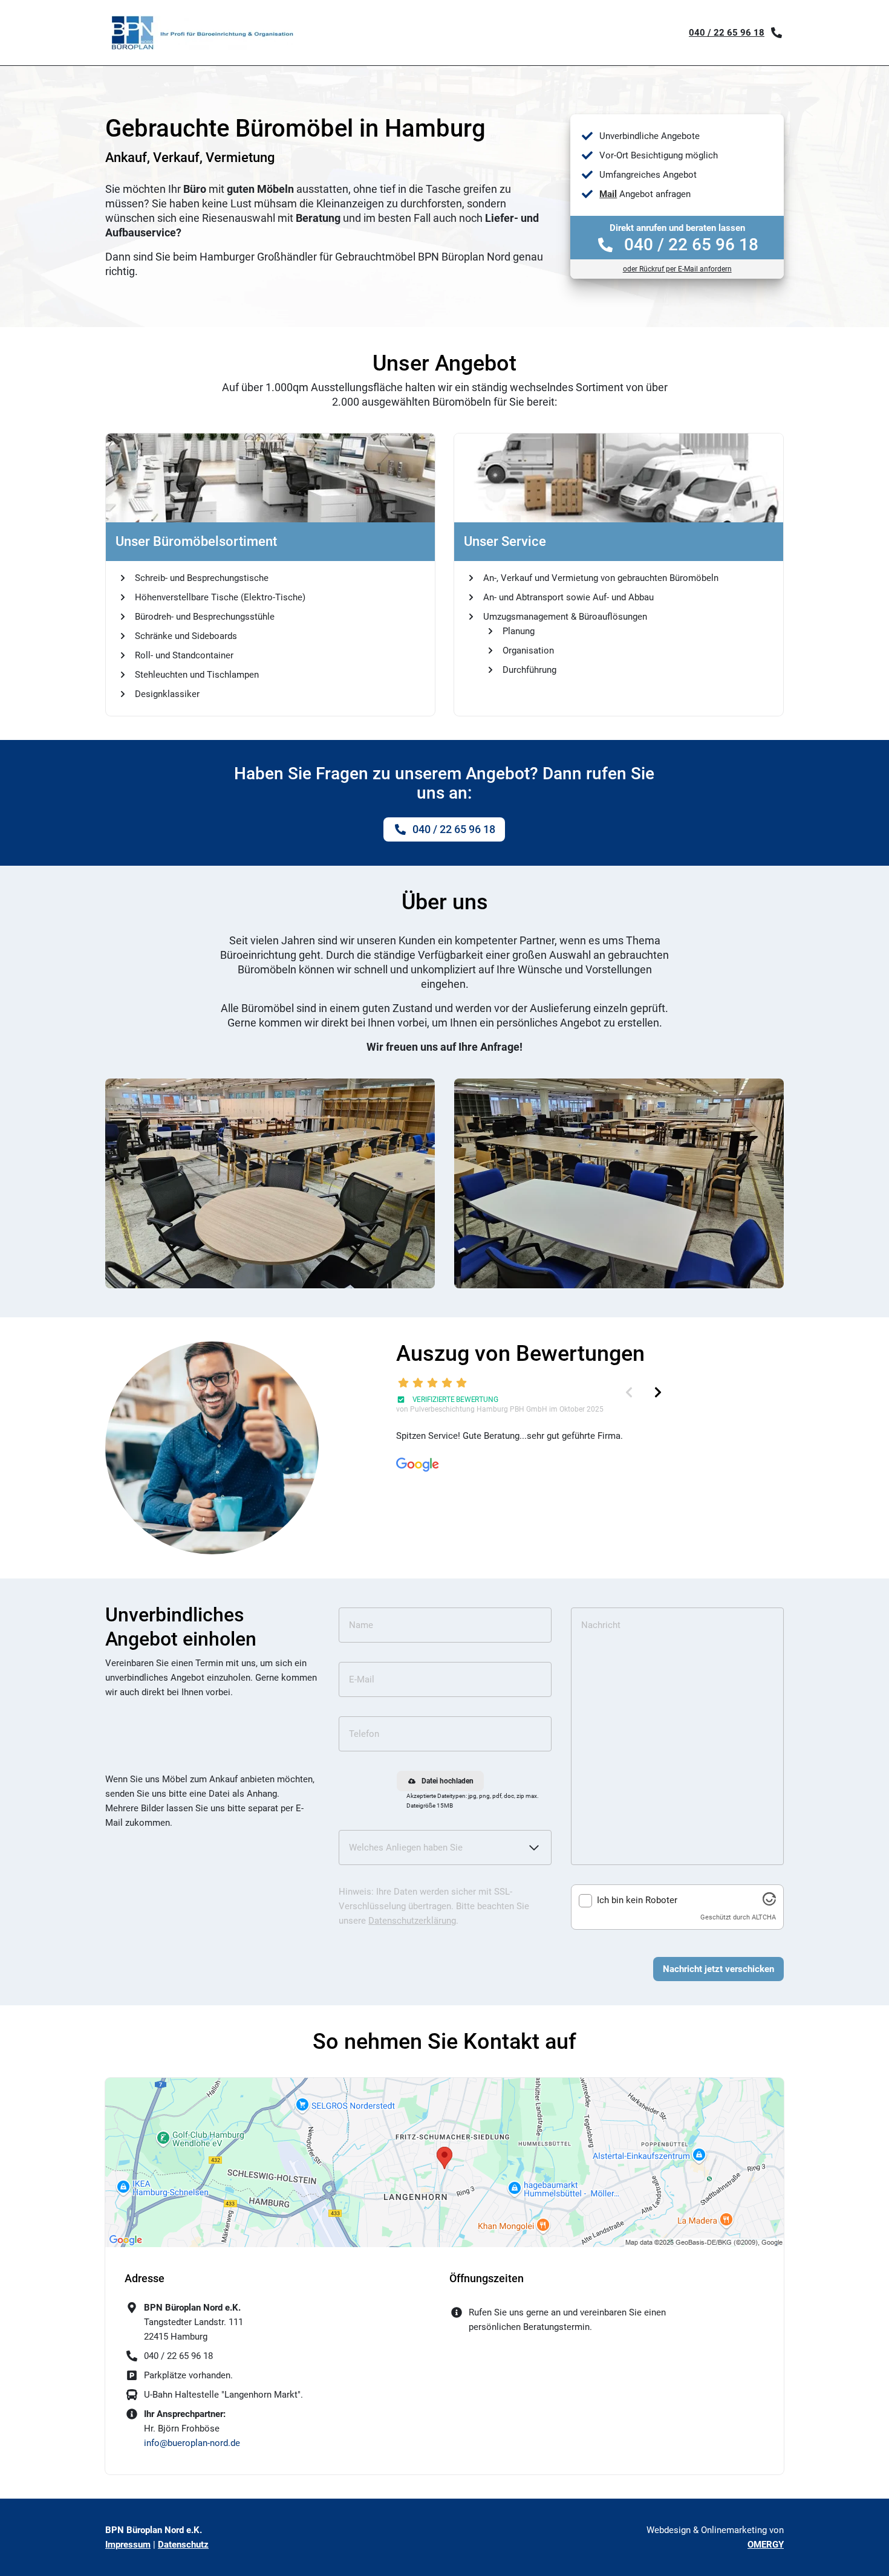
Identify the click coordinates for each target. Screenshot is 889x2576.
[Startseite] (202, 33)
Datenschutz (183, 2545)
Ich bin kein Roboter (637, 1900)
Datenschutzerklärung (412, 1921)
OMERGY (766, 2545)
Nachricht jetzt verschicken (718, 1969)
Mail (608, 194)
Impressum (128, 2545)
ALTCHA (764, 1917)
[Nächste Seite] (658, 1392)
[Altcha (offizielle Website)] (769, 1903)
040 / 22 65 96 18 (727, 33)
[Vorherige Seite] (629, 1392)
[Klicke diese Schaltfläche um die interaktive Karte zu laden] (444, 2162)
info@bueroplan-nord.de (192, 2443)
